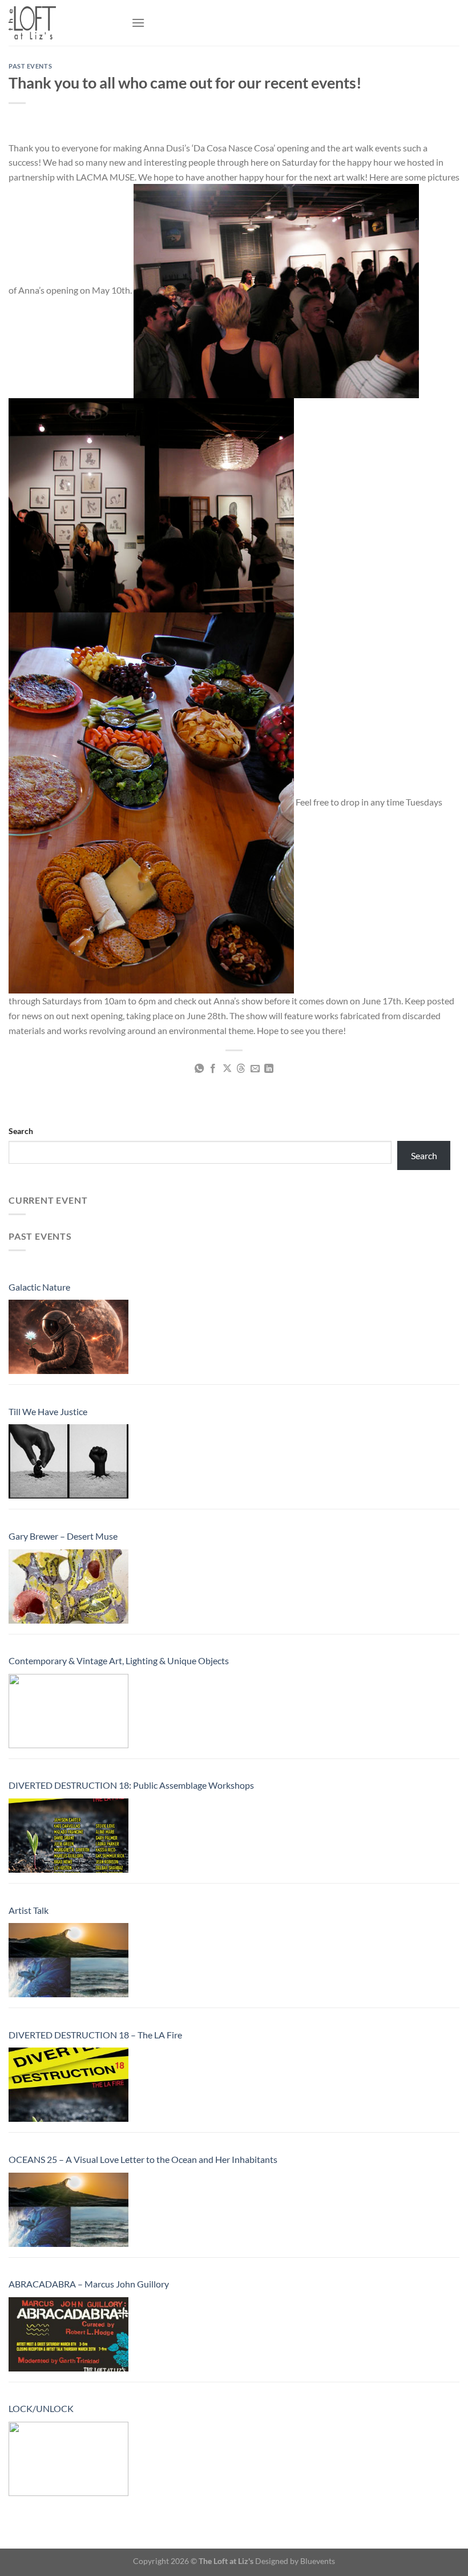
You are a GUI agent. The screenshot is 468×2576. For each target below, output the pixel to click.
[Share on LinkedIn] (269, 1069)
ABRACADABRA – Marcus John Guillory (89, 2284)
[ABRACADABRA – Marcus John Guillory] (68, 2334)
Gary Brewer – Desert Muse (63, 1536)
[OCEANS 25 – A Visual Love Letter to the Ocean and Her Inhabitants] (68, 2210)
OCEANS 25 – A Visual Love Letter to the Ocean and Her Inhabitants (143, 2159)
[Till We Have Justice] (68, 1461)
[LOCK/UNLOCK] (68, 2459)
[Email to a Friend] (255, 1069)
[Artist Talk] (68, 1960)
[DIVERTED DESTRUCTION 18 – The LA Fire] (68, 2085)
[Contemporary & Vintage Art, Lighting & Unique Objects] (68, 1711)
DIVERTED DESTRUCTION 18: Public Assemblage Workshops (131, 1785)
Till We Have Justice (48, 1411)
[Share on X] (227, 1069)
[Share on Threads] (241, 1069)
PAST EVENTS (30, 66)
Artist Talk (29, 1910)
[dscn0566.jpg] (151, 504)
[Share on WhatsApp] (199, 1069)
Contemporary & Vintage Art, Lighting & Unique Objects (119, 1660)
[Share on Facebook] (213, 1069)
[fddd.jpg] (151, 802)
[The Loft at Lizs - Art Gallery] (66, 23)
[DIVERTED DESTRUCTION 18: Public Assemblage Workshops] (68, 1836)
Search (21, 1131)
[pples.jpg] (276, 290)
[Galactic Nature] (68, 1337)
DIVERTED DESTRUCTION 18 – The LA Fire (95, 2035)
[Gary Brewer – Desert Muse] (68, 1587)
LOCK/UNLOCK (41, 2408)
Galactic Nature (39, 1287)
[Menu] (138, 23)
